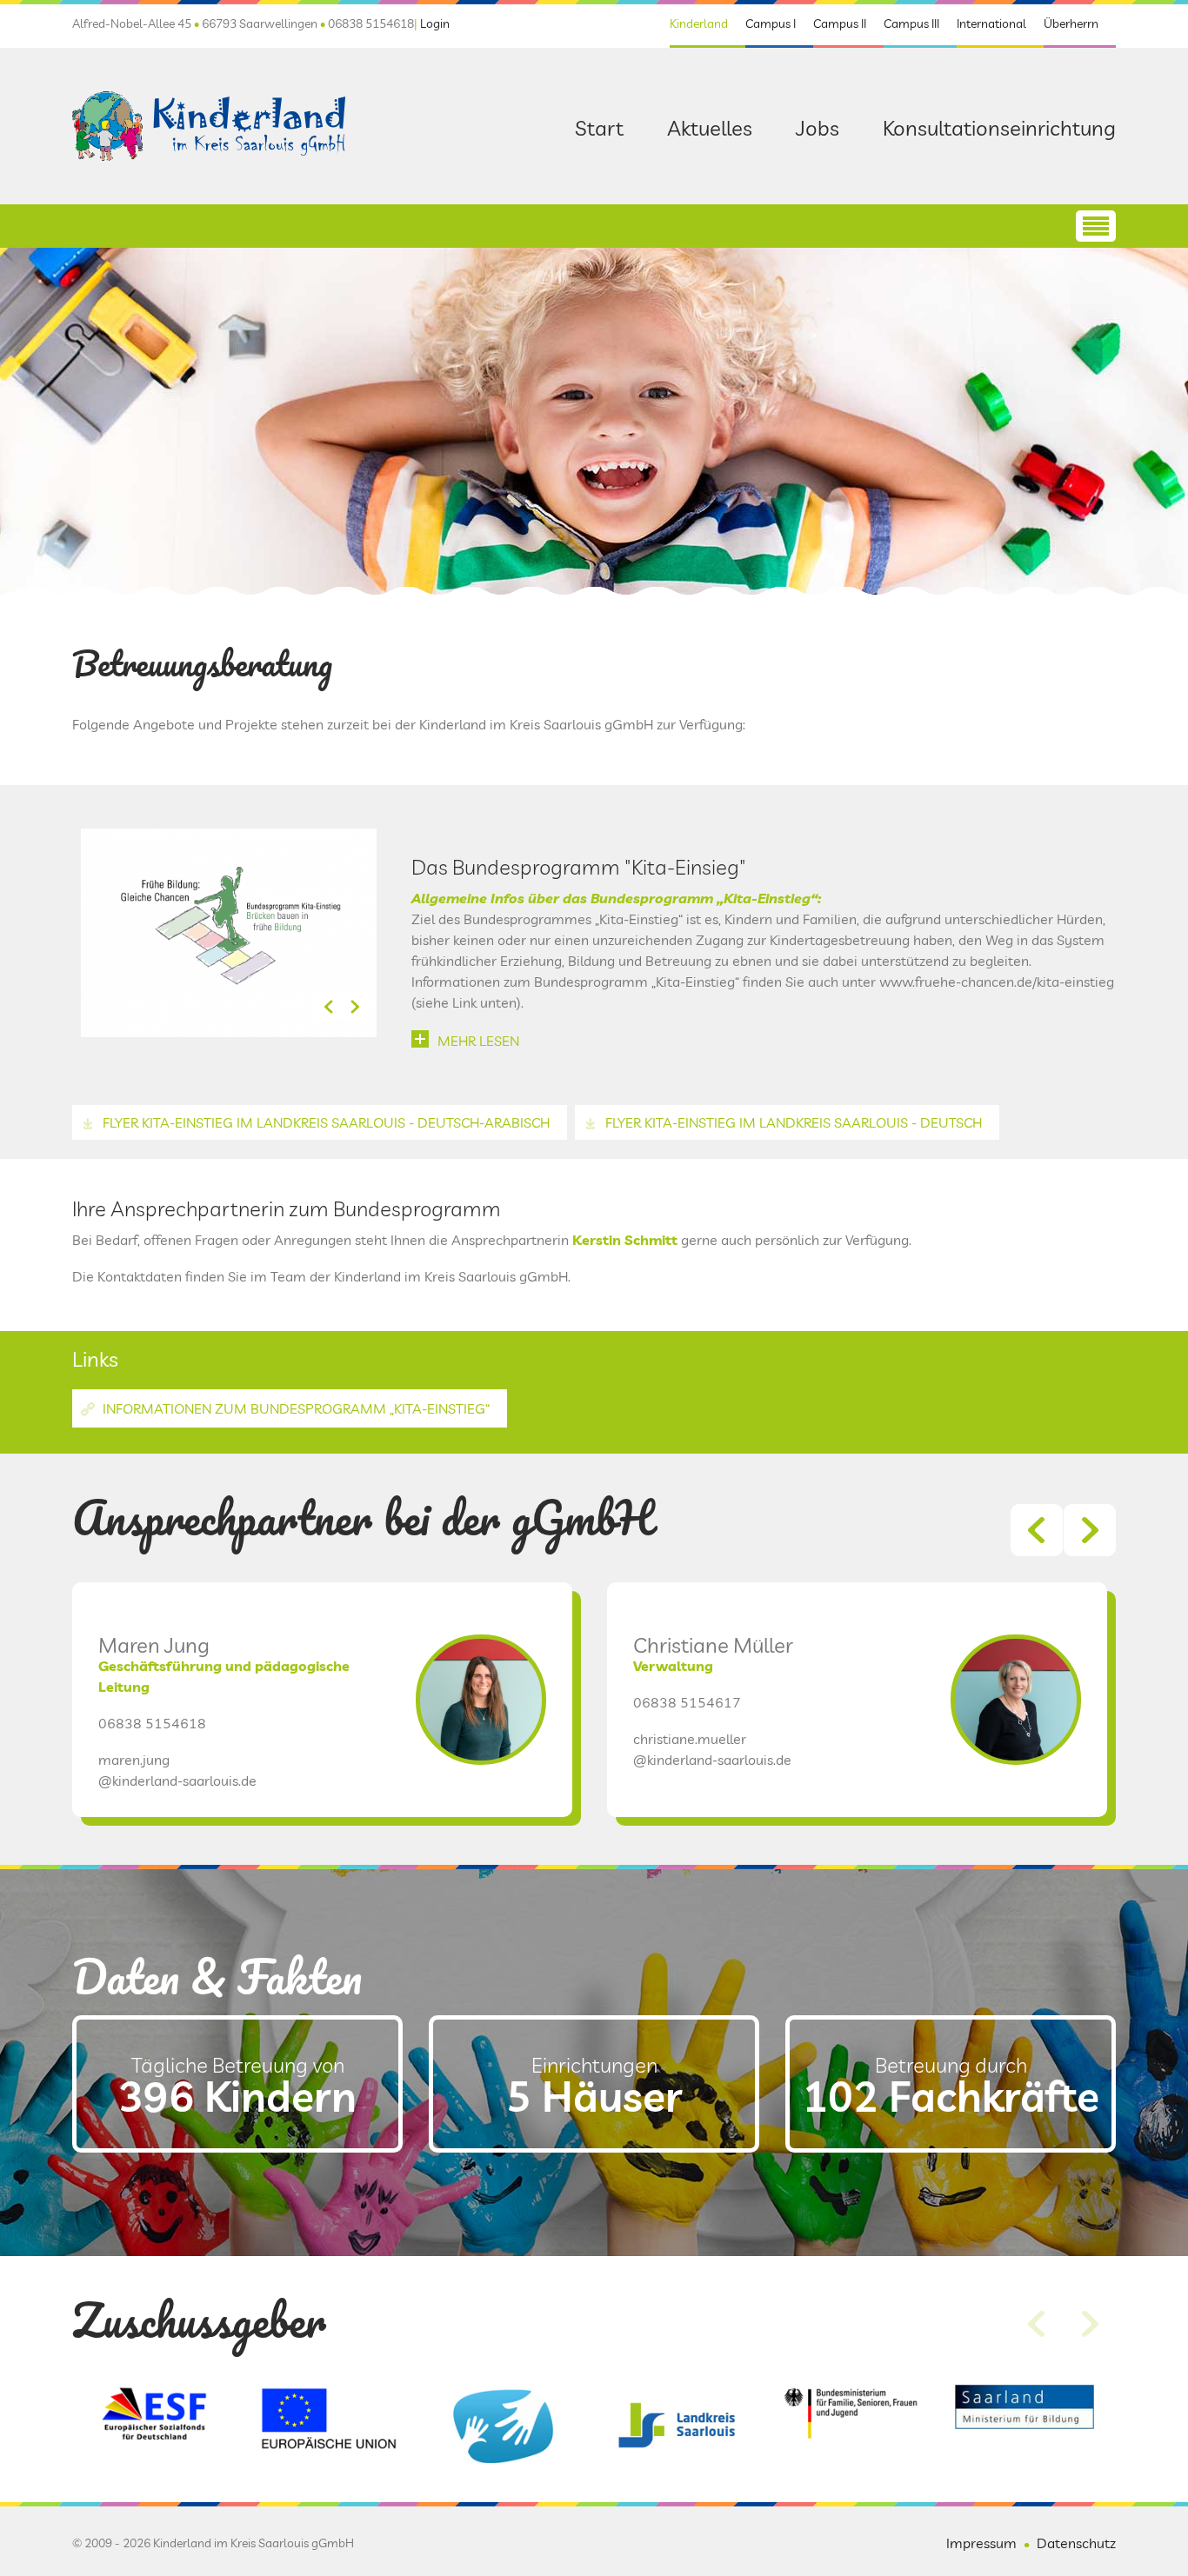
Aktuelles (710, 128)
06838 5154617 (687, 1702)
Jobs (818, 128)
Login (435, 23)
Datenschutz (1076, 2543)
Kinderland (699, 23)
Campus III (911, 23)
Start (599, 128)
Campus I (771, 23)
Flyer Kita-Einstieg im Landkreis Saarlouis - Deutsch (794, 1122)
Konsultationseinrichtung (999, 128)
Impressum (981, 2543)
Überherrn (1071, 23)
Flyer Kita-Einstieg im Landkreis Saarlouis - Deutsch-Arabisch (326, 1122)
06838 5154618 (152, 1723)
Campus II (840, 23)
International (991, 23)
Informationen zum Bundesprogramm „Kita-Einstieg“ (296, 1408)
